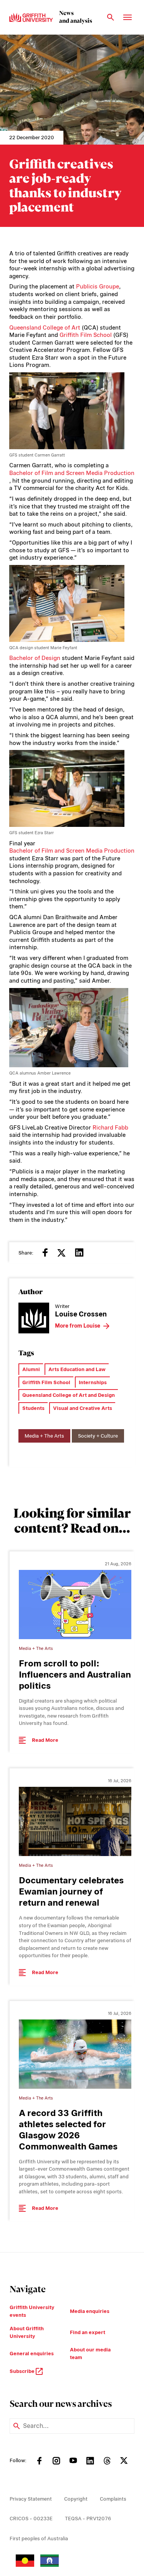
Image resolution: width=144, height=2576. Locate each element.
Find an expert (88, 2332)
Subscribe (23, 2371)
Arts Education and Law (77, 1369)
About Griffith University (27, 2332)
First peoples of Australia (39, 2539)
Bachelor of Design (35, 658)
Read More (45, 1740)
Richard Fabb (110, 1128)
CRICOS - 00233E (31, 2519)
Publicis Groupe (98, 287)
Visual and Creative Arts (83, 1408)
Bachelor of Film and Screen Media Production (72, 473)
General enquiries (32, 2354)
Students (33, 1408)
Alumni (31, 1369)
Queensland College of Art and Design (69, 1395)
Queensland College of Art (45, 328)
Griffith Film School (86, 335)
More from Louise (78, 1326)
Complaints (113, 2499)
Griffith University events (32, 2311)
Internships (93, 1382)
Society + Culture (98, 1436)
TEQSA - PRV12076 (88, 2519)
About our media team (90, 2354)
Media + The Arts (44, 1436)
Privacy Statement (31, 2499)
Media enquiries (90, 2311)
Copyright (76, 2499)
